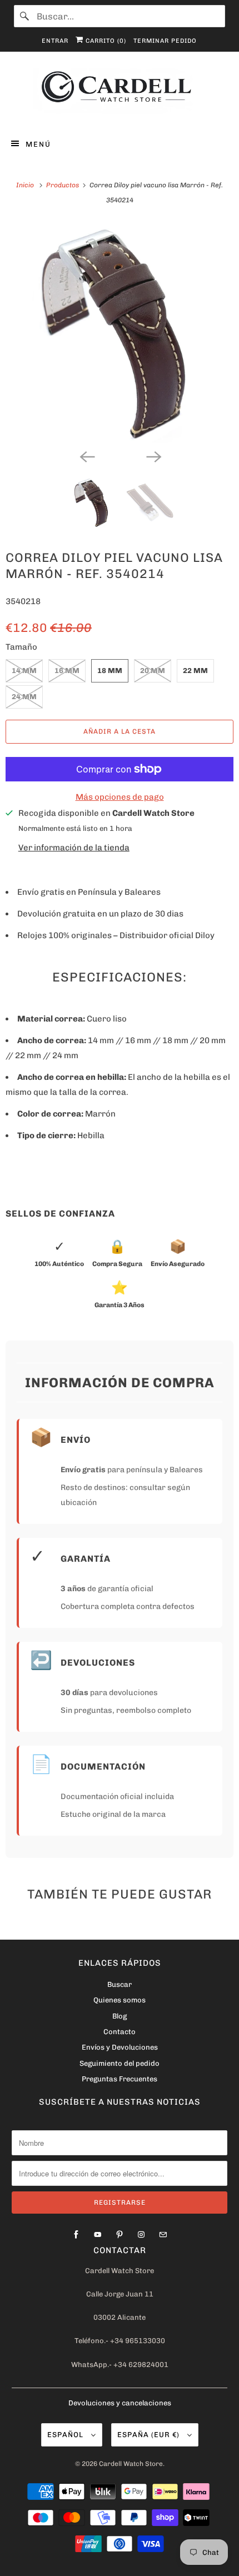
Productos (63, 185)
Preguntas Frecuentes (120, 2079)
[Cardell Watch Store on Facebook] (76, 2235)
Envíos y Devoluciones (120, 2047)
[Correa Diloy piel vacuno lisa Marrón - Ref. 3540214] (120, 332)
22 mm (195, 671)
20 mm (153, 671)
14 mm (24, 671)
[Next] (153, 456)
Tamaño (21, 647)
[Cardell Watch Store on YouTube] (98, 2235)
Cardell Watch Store (131, 2464)
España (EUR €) (150, 2435)
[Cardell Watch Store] (120, 93)
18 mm (110, 671)
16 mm (67, 671)
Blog (120, 2016)
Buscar (120, 1984)
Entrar (55, 41)
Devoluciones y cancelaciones (120, 2403)
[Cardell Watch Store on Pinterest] (120, 2235)
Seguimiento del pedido (120, 2063)
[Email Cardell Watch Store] (163, 2235)
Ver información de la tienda (74, 848)
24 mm (24, 697)
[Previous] (86, 456)
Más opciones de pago (120, 797)
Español (66, 2435)
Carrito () (105, 41)
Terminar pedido (165, 41)
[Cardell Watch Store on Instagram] (141, 2235)
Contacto (120, 2032)
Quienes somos (120, 2000)
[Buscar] (25, 16)
